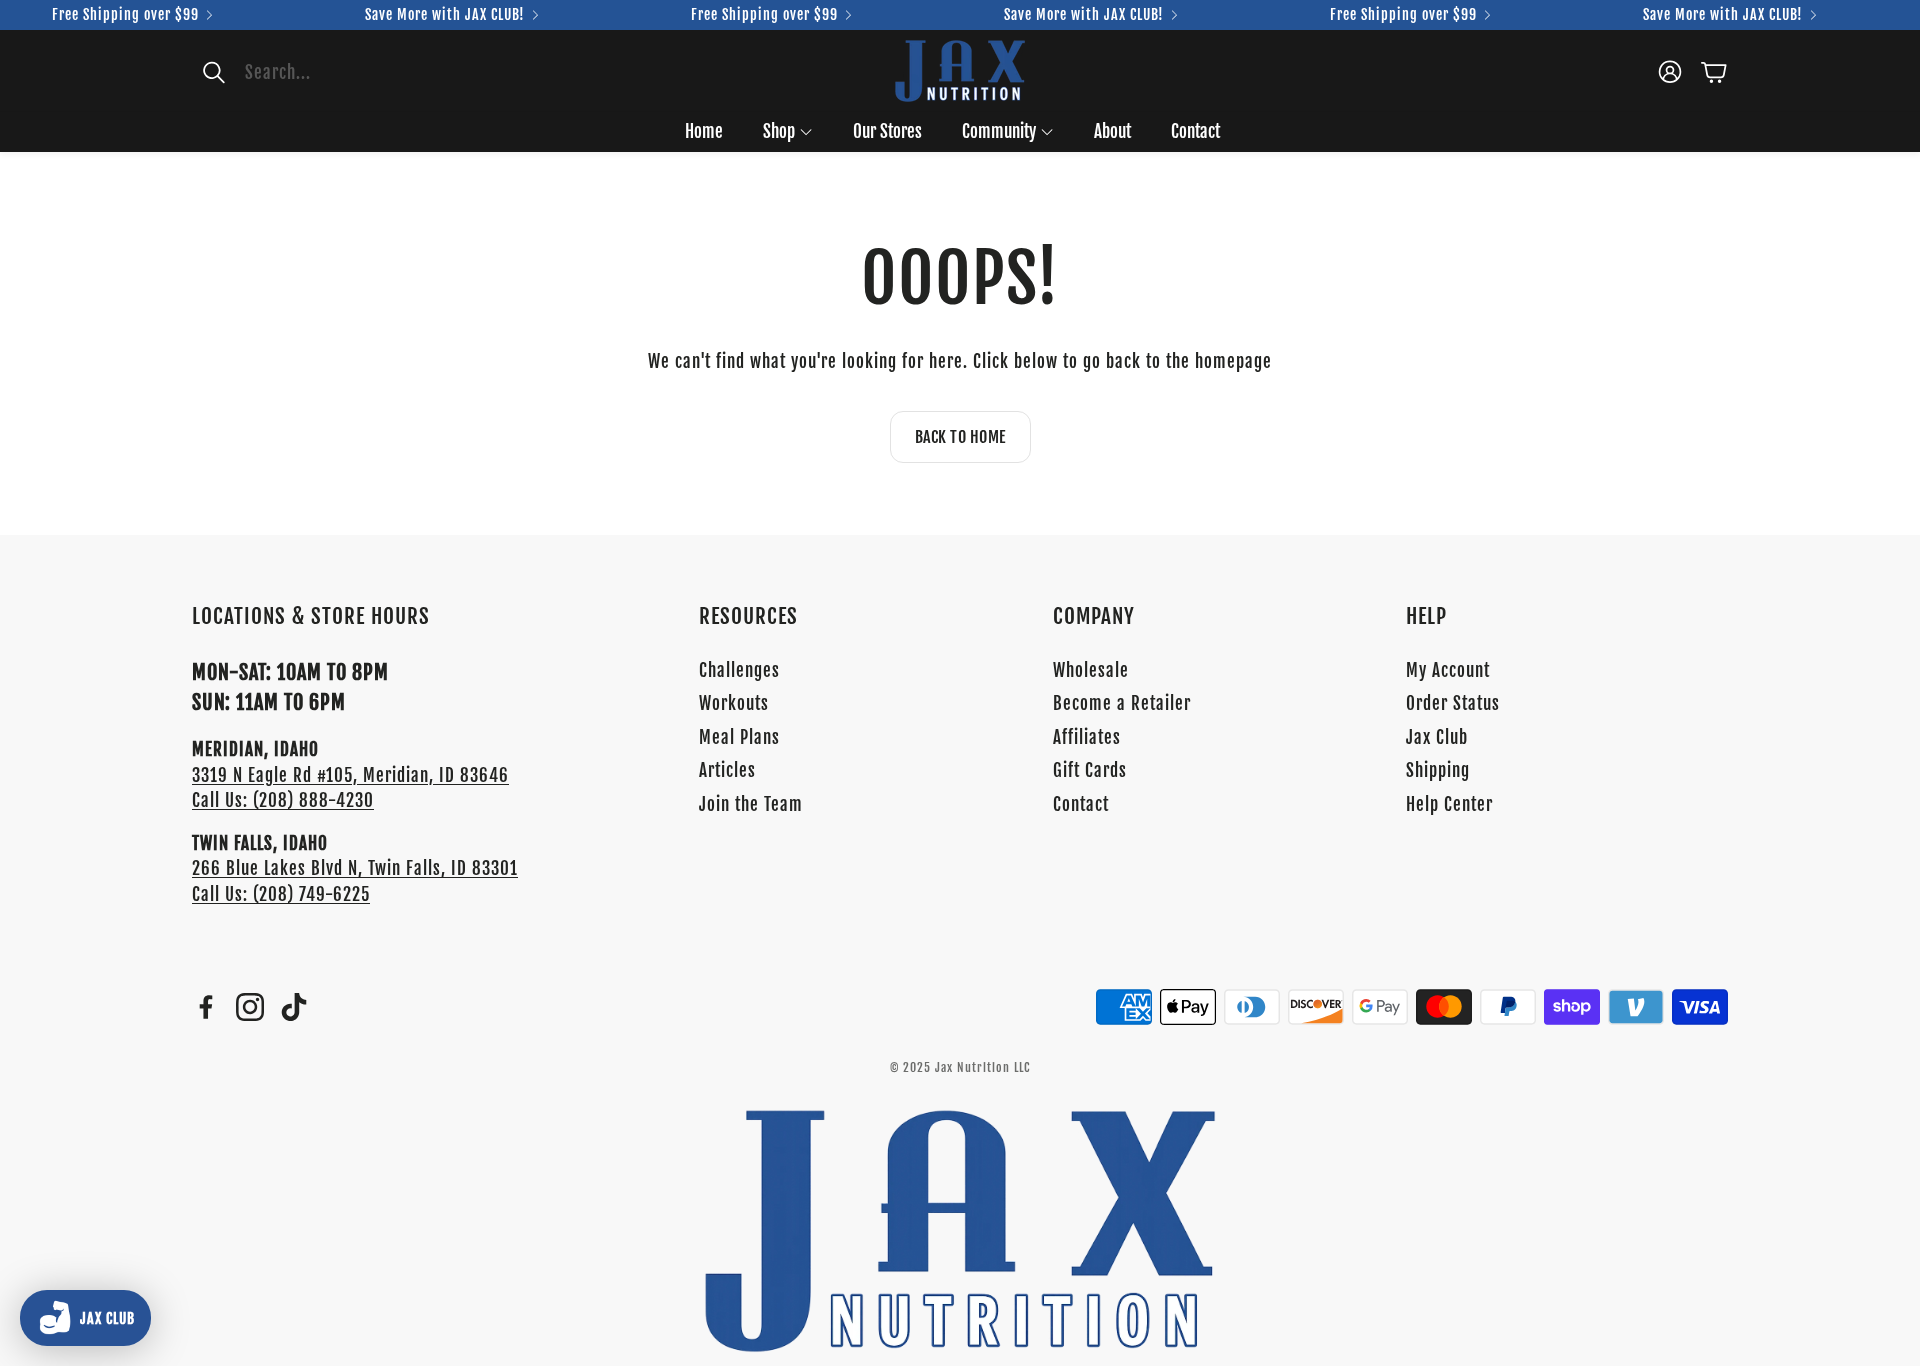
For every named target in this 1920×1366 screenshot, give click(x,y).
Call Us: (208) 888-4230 (283, 800)
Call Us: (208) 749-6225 (281, 894)
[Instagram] (250, 1007)
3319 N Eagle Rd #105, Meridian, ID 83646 (350, 775)
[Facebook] (206, 1007)
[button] (315, 72)
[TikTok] (294, 1007)
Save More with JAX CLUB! (445, 15)
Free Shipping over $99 (125, 15)
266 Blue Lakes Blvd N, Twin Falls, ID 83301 (355, 868)
